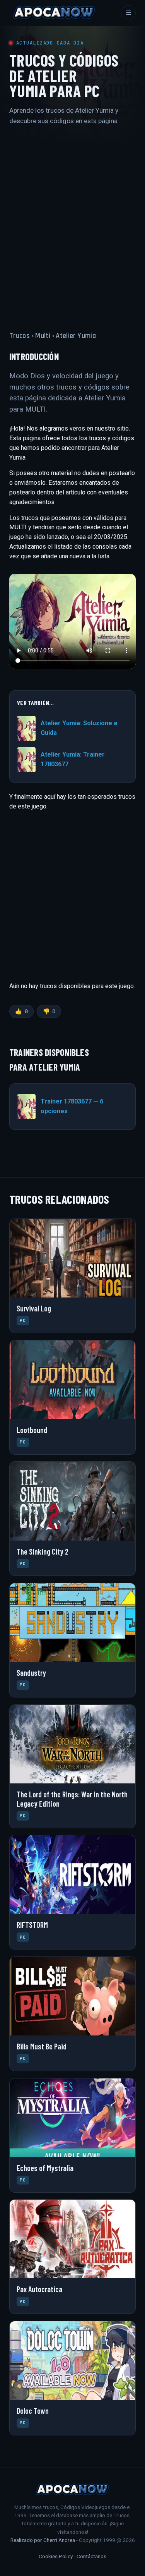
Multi (43, 336)
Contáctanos (91, 2556)
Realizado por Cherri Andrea (43, 2540)
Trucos (20, 336)
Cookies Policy (56, 2556)
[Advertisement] (72, 221)
